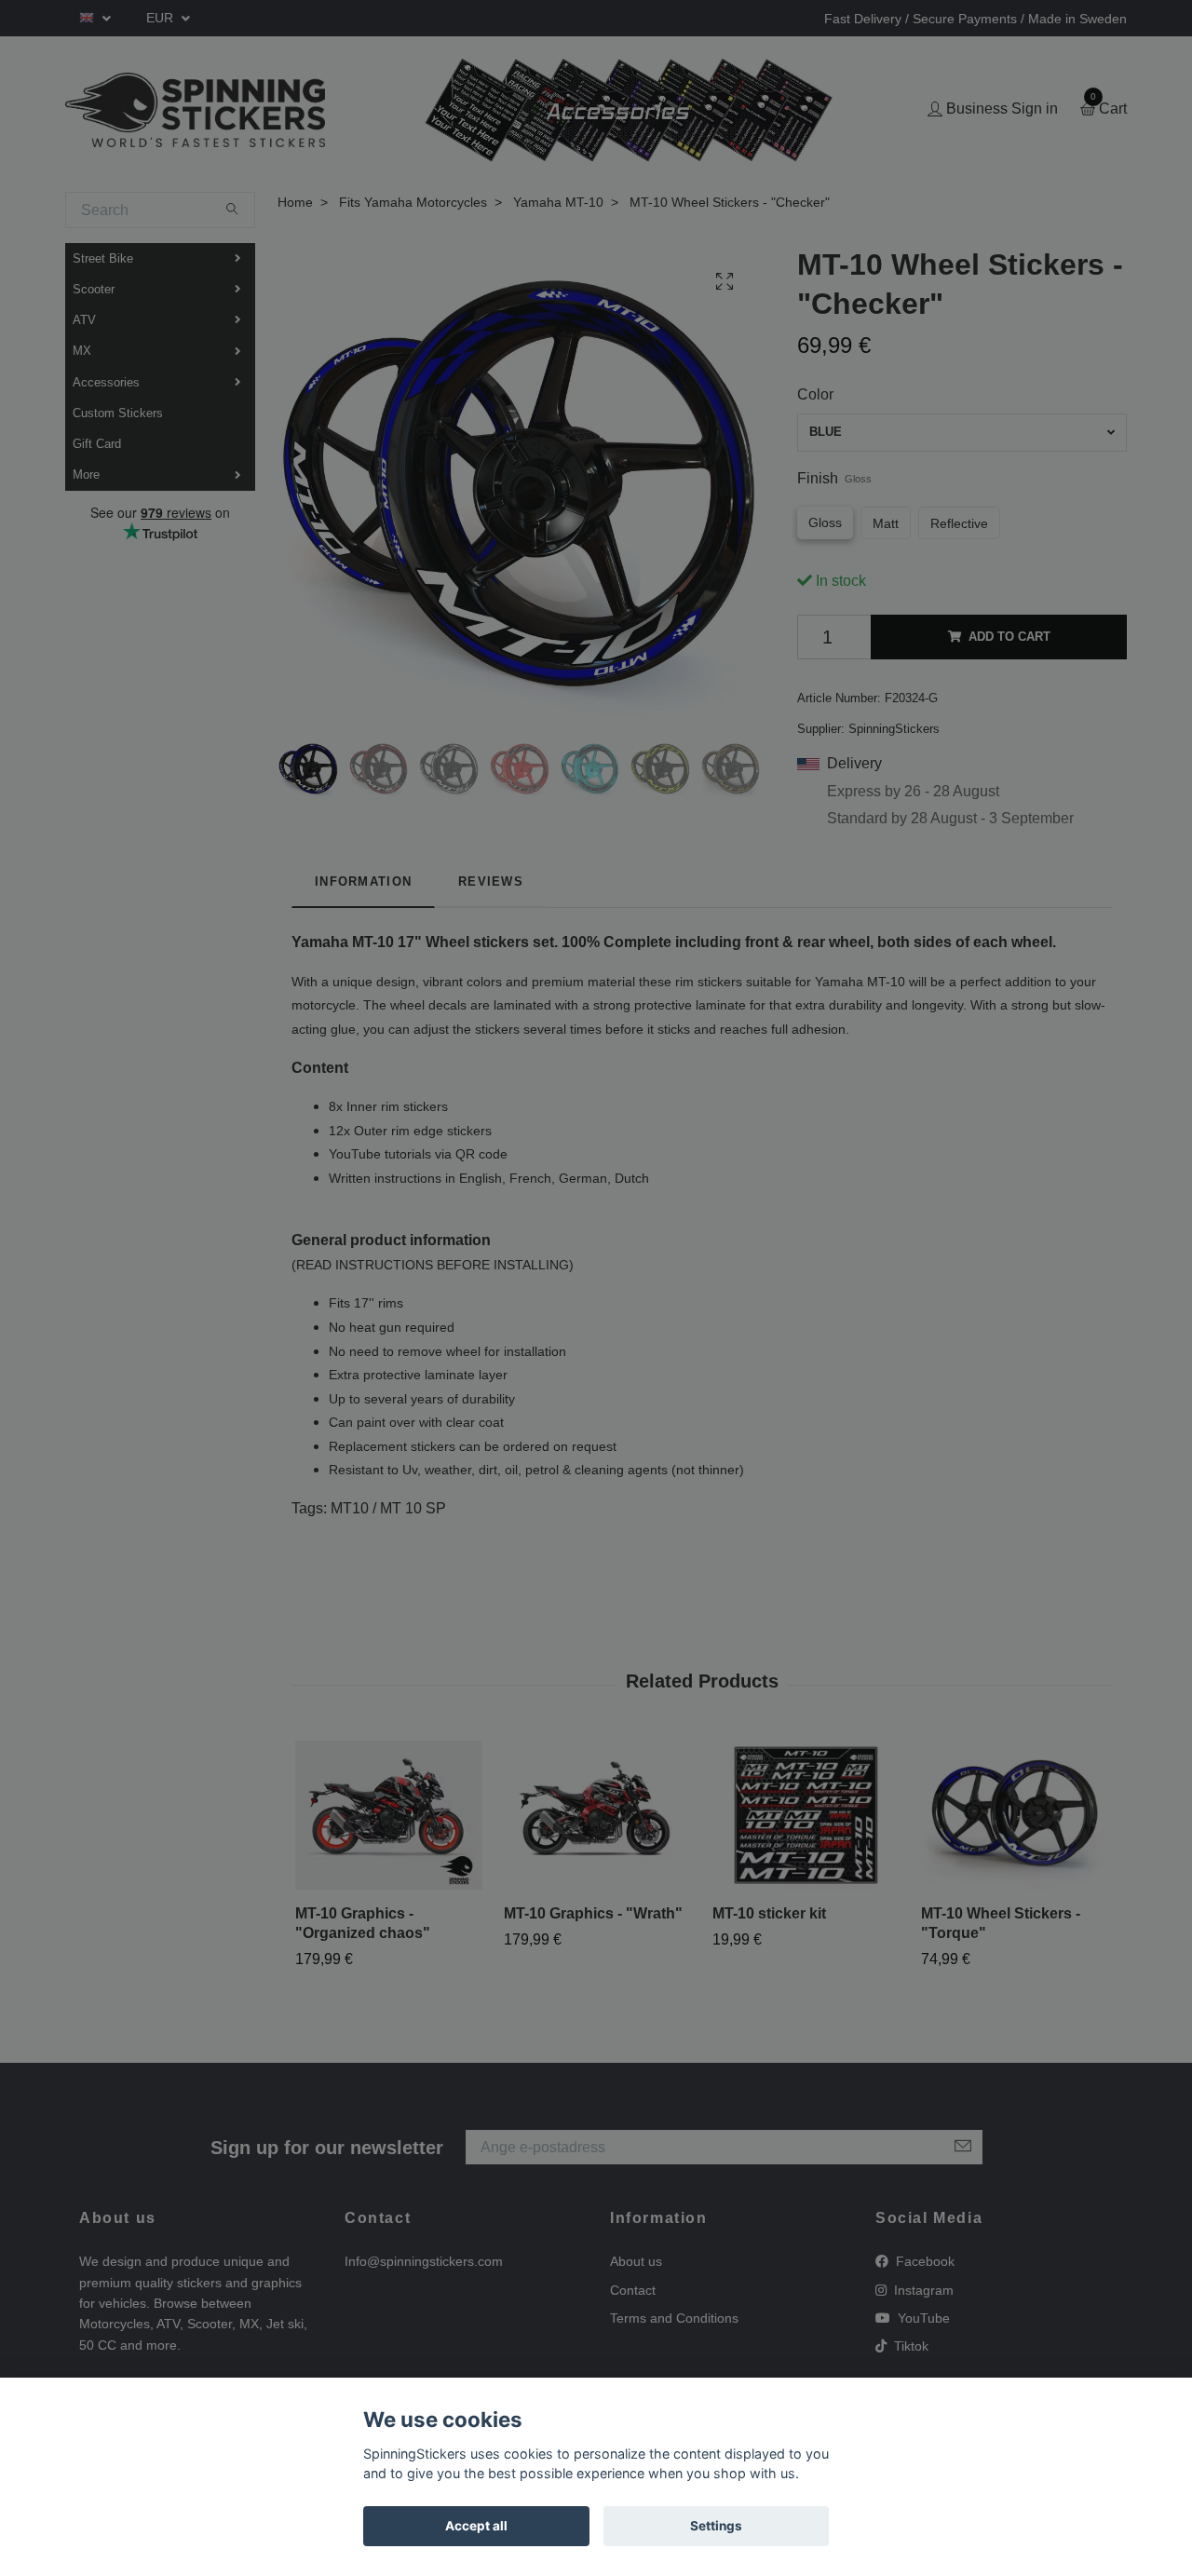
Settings (716, 2526)
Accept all (476, 2526)
